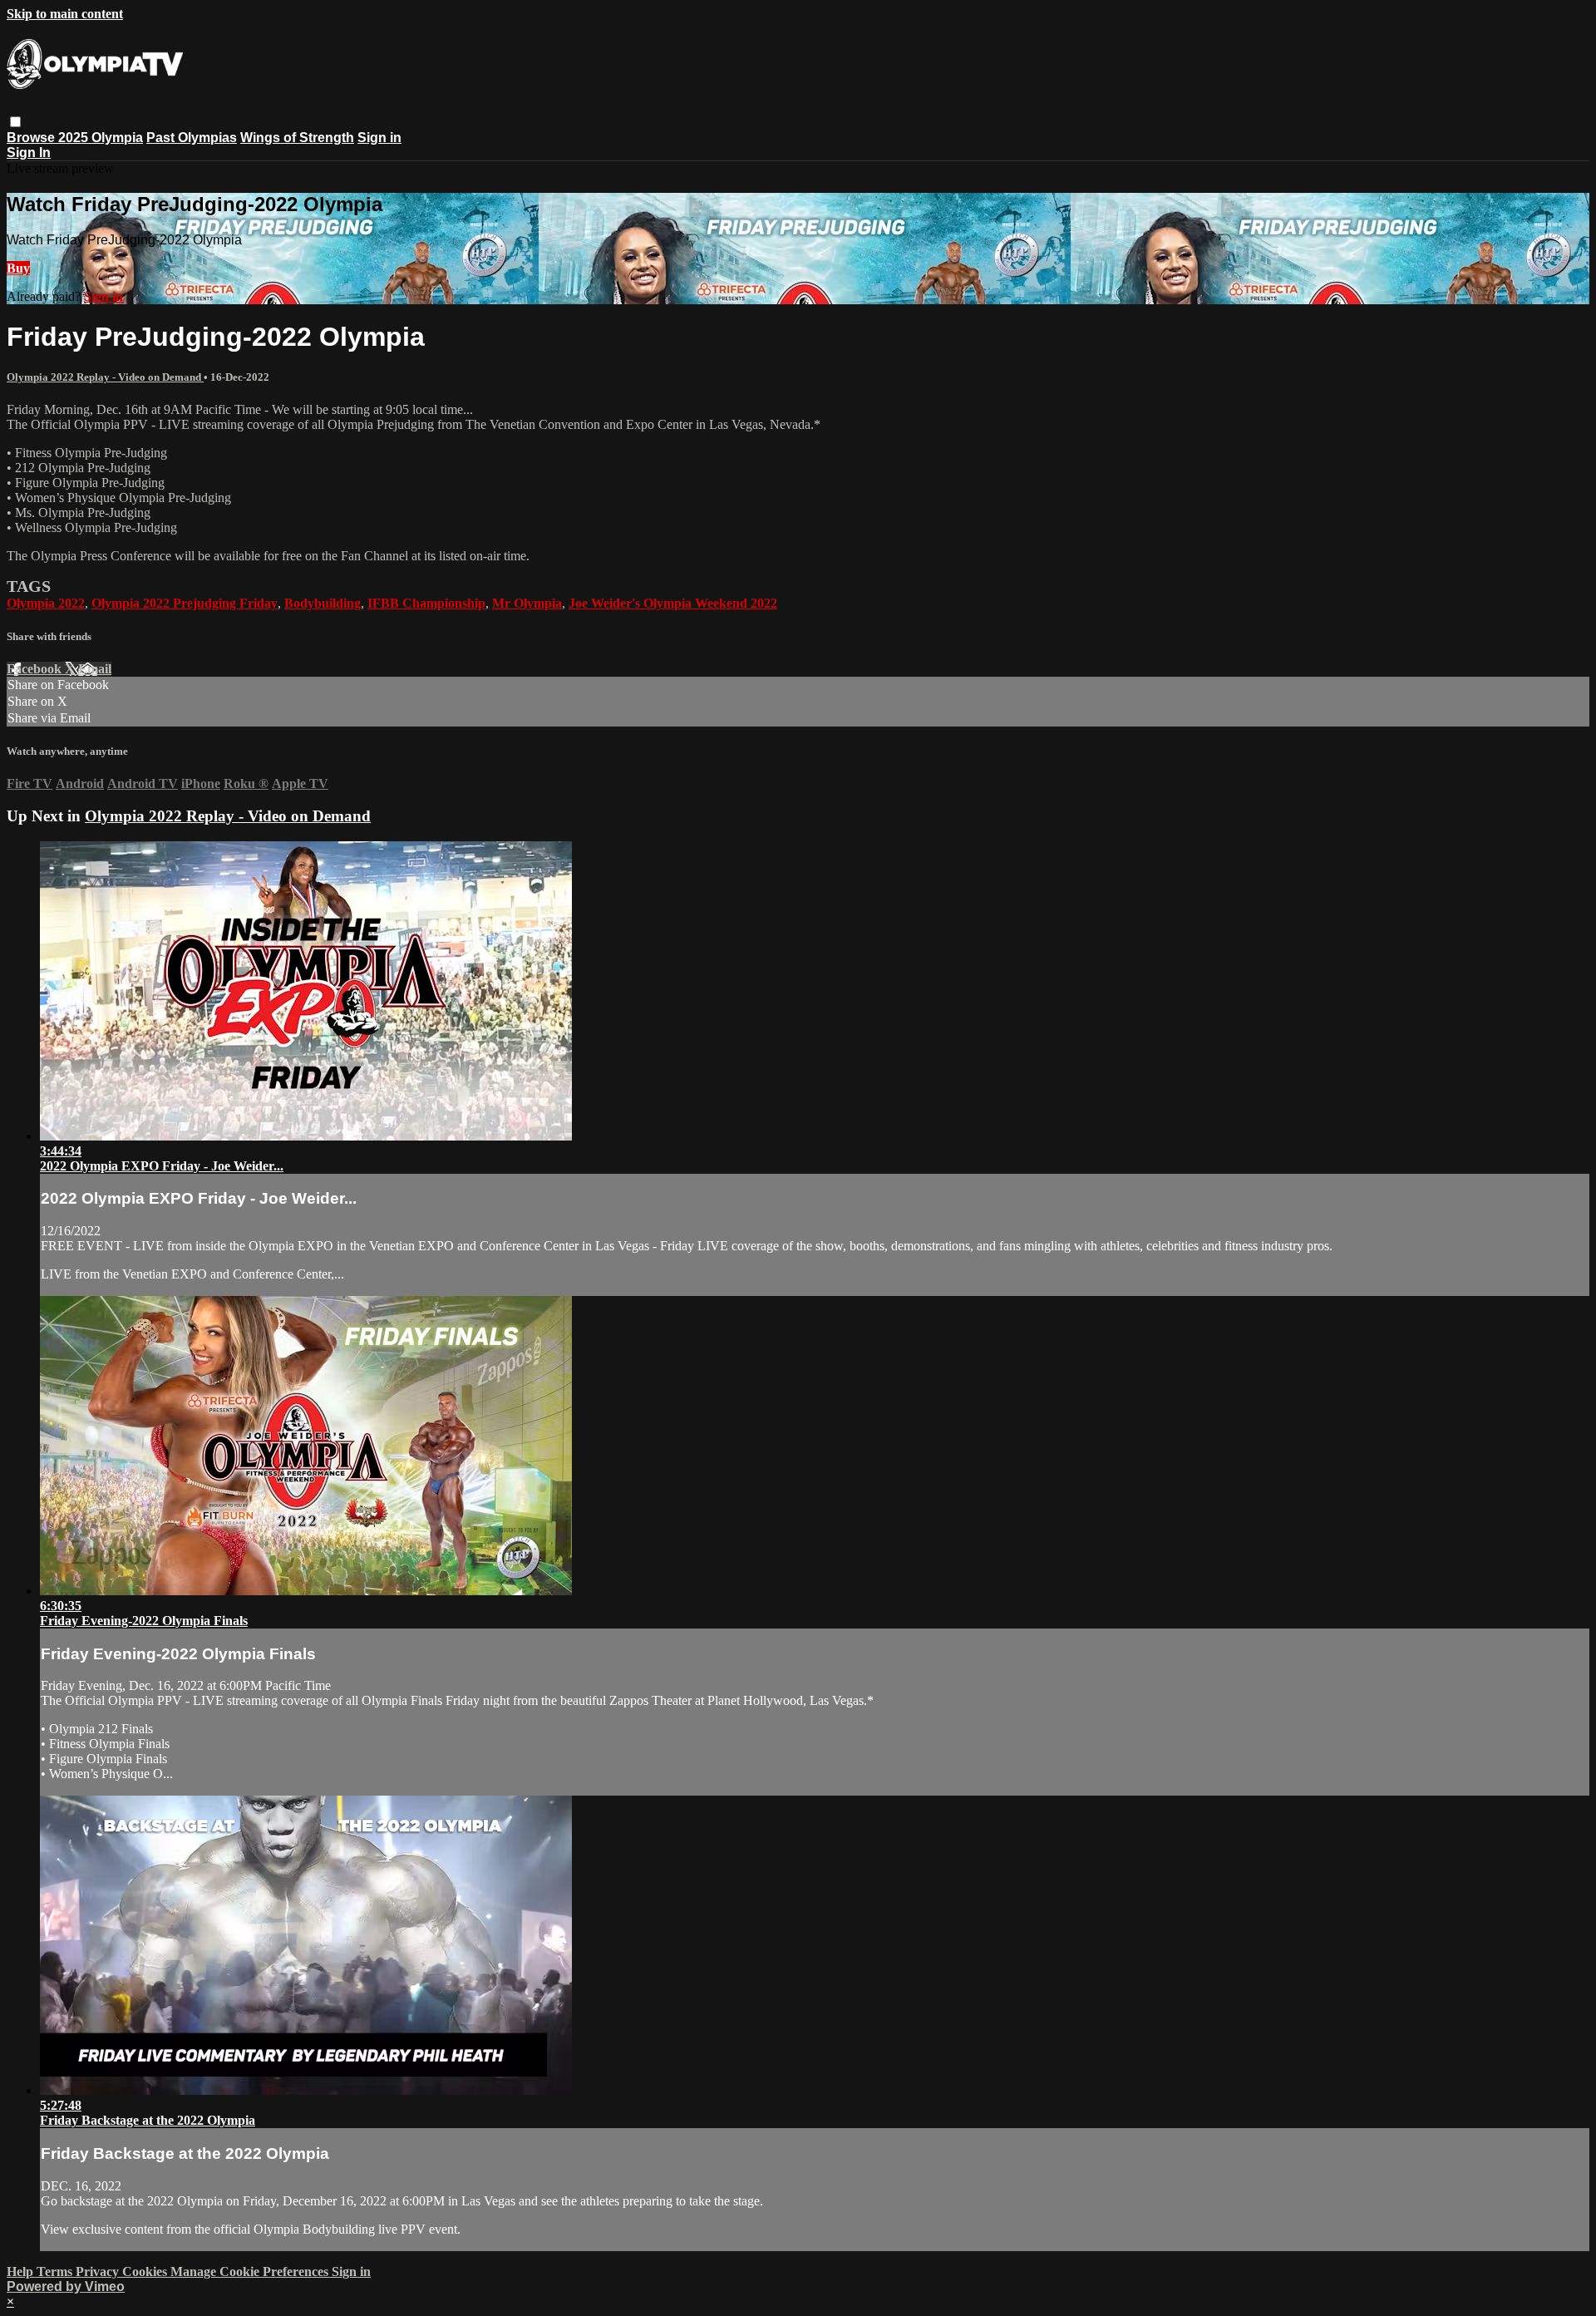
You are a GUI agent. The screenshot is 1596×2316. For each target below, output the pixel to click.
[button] (15, 122)
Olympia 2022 (46, 603)
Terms (56, 2272)
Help (22, 2272)
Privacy (99, 2272)
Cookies (146, 2272)
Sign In (29, 153)
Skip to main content (65, 14)
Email (95, 669)
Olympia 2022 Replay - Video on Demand (105, 377)
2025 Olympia (101, 138)
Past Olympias (192, 138)
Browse (32, 138)
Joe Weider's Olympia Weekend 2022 (673, 603)
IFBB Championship (426, 603)
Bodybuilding (323, 603)
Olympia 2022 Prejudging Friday (185, 603)
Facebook (36, 669)
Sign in (379, 138)
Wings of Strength (297, 138)
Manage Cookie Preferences (251, 2272)
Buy (18, 268)
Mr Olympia (527, 603)
